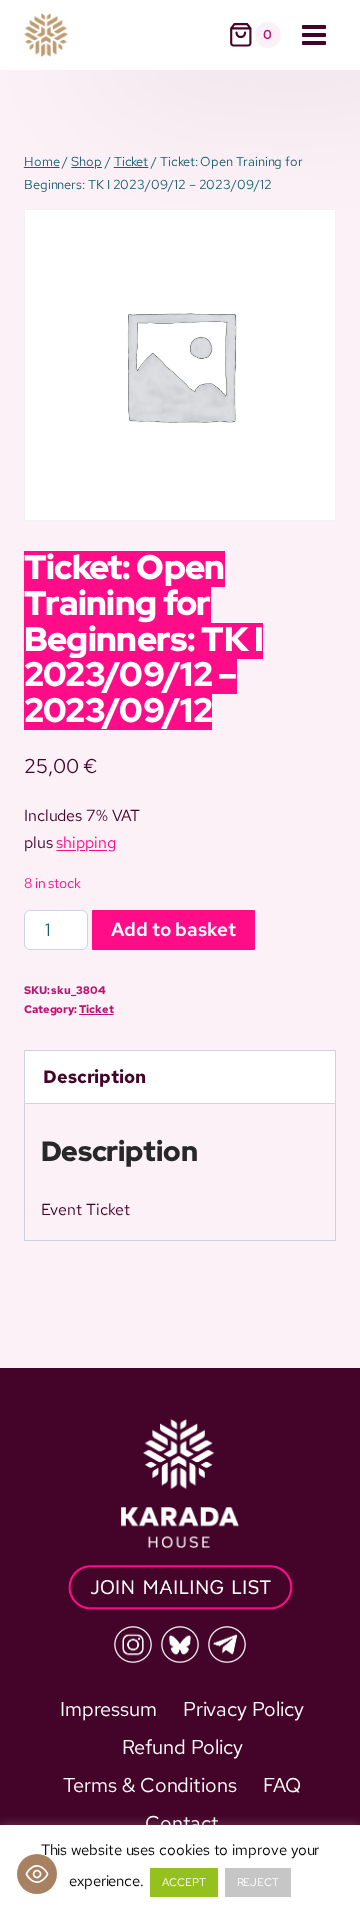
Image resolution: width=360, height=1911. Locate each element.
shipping (85, 842)
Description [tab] (94, 1076)
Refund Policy (182, 1747)
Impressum (108, 1709)
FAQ (282, 1785)
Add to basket (173, 929)
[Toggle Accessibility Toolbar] (37, 1874)
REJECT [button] (258, 1882)
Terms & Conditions (150, 1785)
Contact (182, 1823)
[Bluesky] (180, 1645)
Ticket (96, 1009)
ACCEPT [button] (184, 1882)
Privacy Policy (243, 1709)
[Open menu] (313, 34)
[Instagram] (133, 1645)
